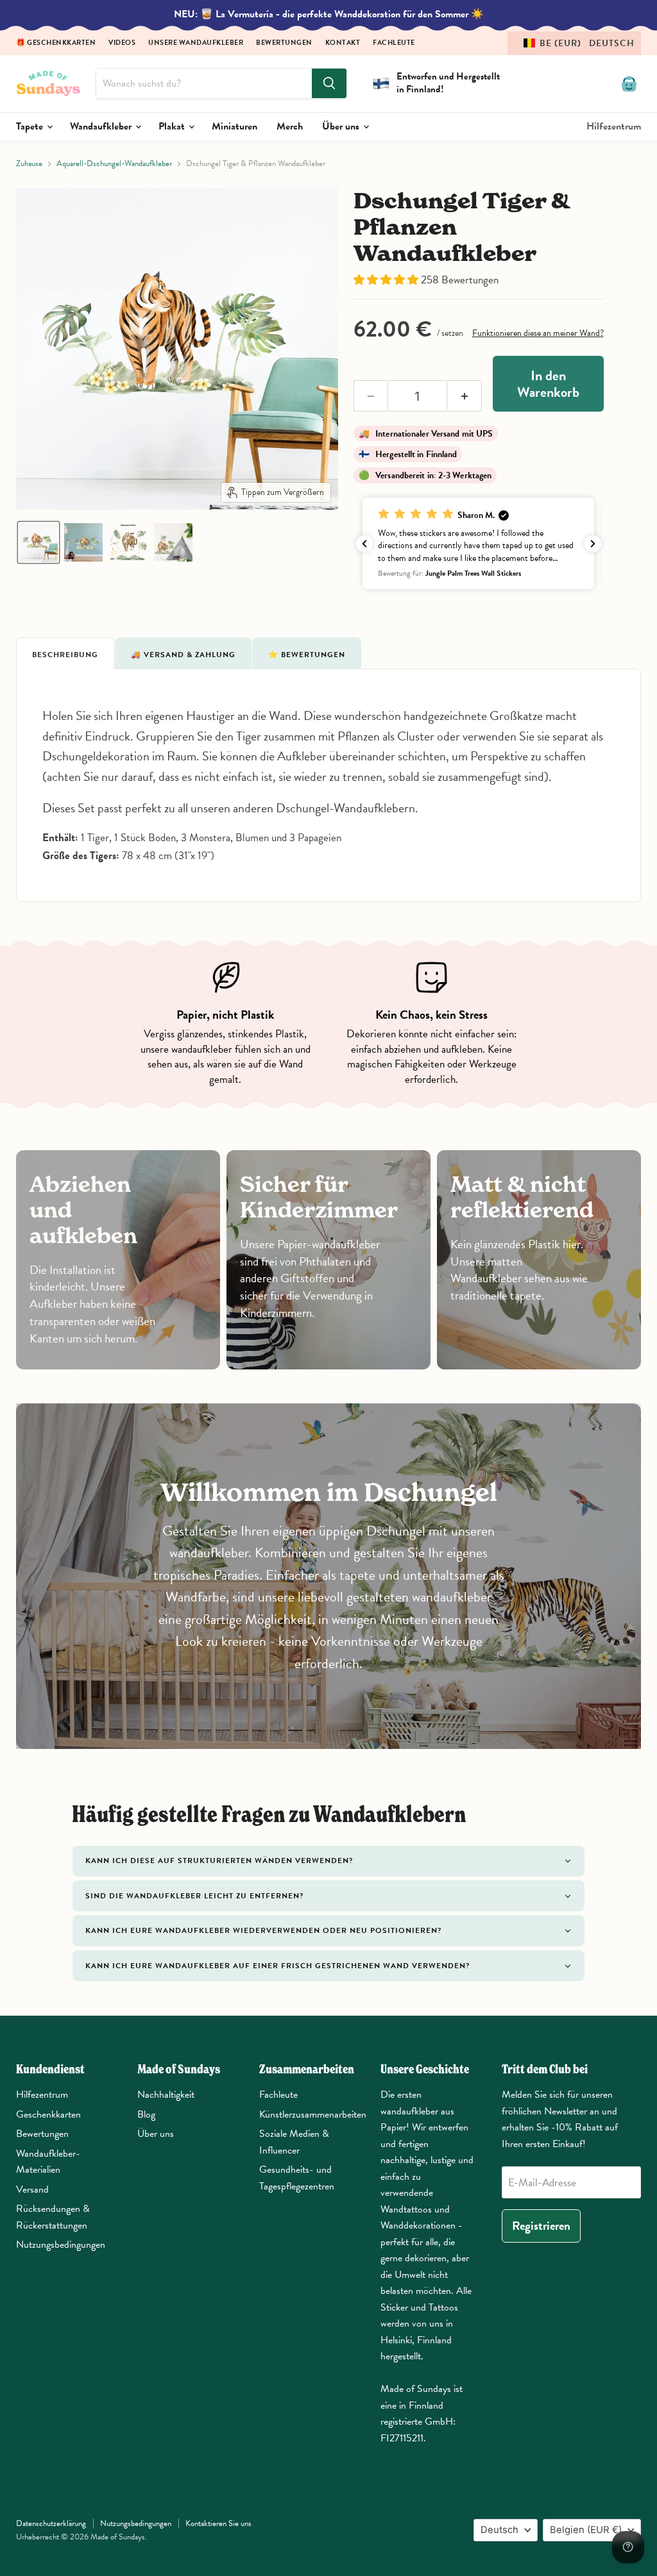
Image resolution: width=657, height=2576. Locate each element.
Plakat (173, 126)
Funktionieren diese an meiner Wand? (538, 333)
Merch (290, 126)
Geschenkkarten (48, 2114)
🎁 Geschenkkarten (56, 43)
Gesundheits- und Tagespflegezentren (297, 2178)
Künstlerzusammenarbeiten (313, 2114)
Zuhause (29, 164)
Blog (146, 2114)
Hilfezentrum (614, 126)
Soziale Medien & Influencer (294, 2142)
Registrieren (541, 2226)
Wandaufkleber (102, 126)
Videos (122, 43)
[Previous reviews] (364, 544)
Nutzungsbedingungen (61, 2245)
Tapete (31, 126)
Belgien (586, 2530)
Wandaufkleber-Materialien (48, 2162)
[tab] (65, 653)
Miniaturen (235, 126)
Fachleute (394, 43)
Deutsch (499, 2530)
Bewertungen (284, 43)
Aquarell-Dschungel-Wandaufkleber (114, 164)
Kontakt (343, 43)
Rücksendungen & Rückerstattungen (53, 2217)
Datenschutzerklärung (51, 2523)
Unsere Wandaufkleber (196, 43)
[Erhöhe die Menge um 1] (465, 396)
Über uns (342, 126)
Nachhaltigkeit (166, 2095)
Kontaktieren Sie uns (218, 2523)
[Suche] (329, 83)
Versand (32, 2189)
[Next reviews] (593, 544)
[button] (574, 43)
